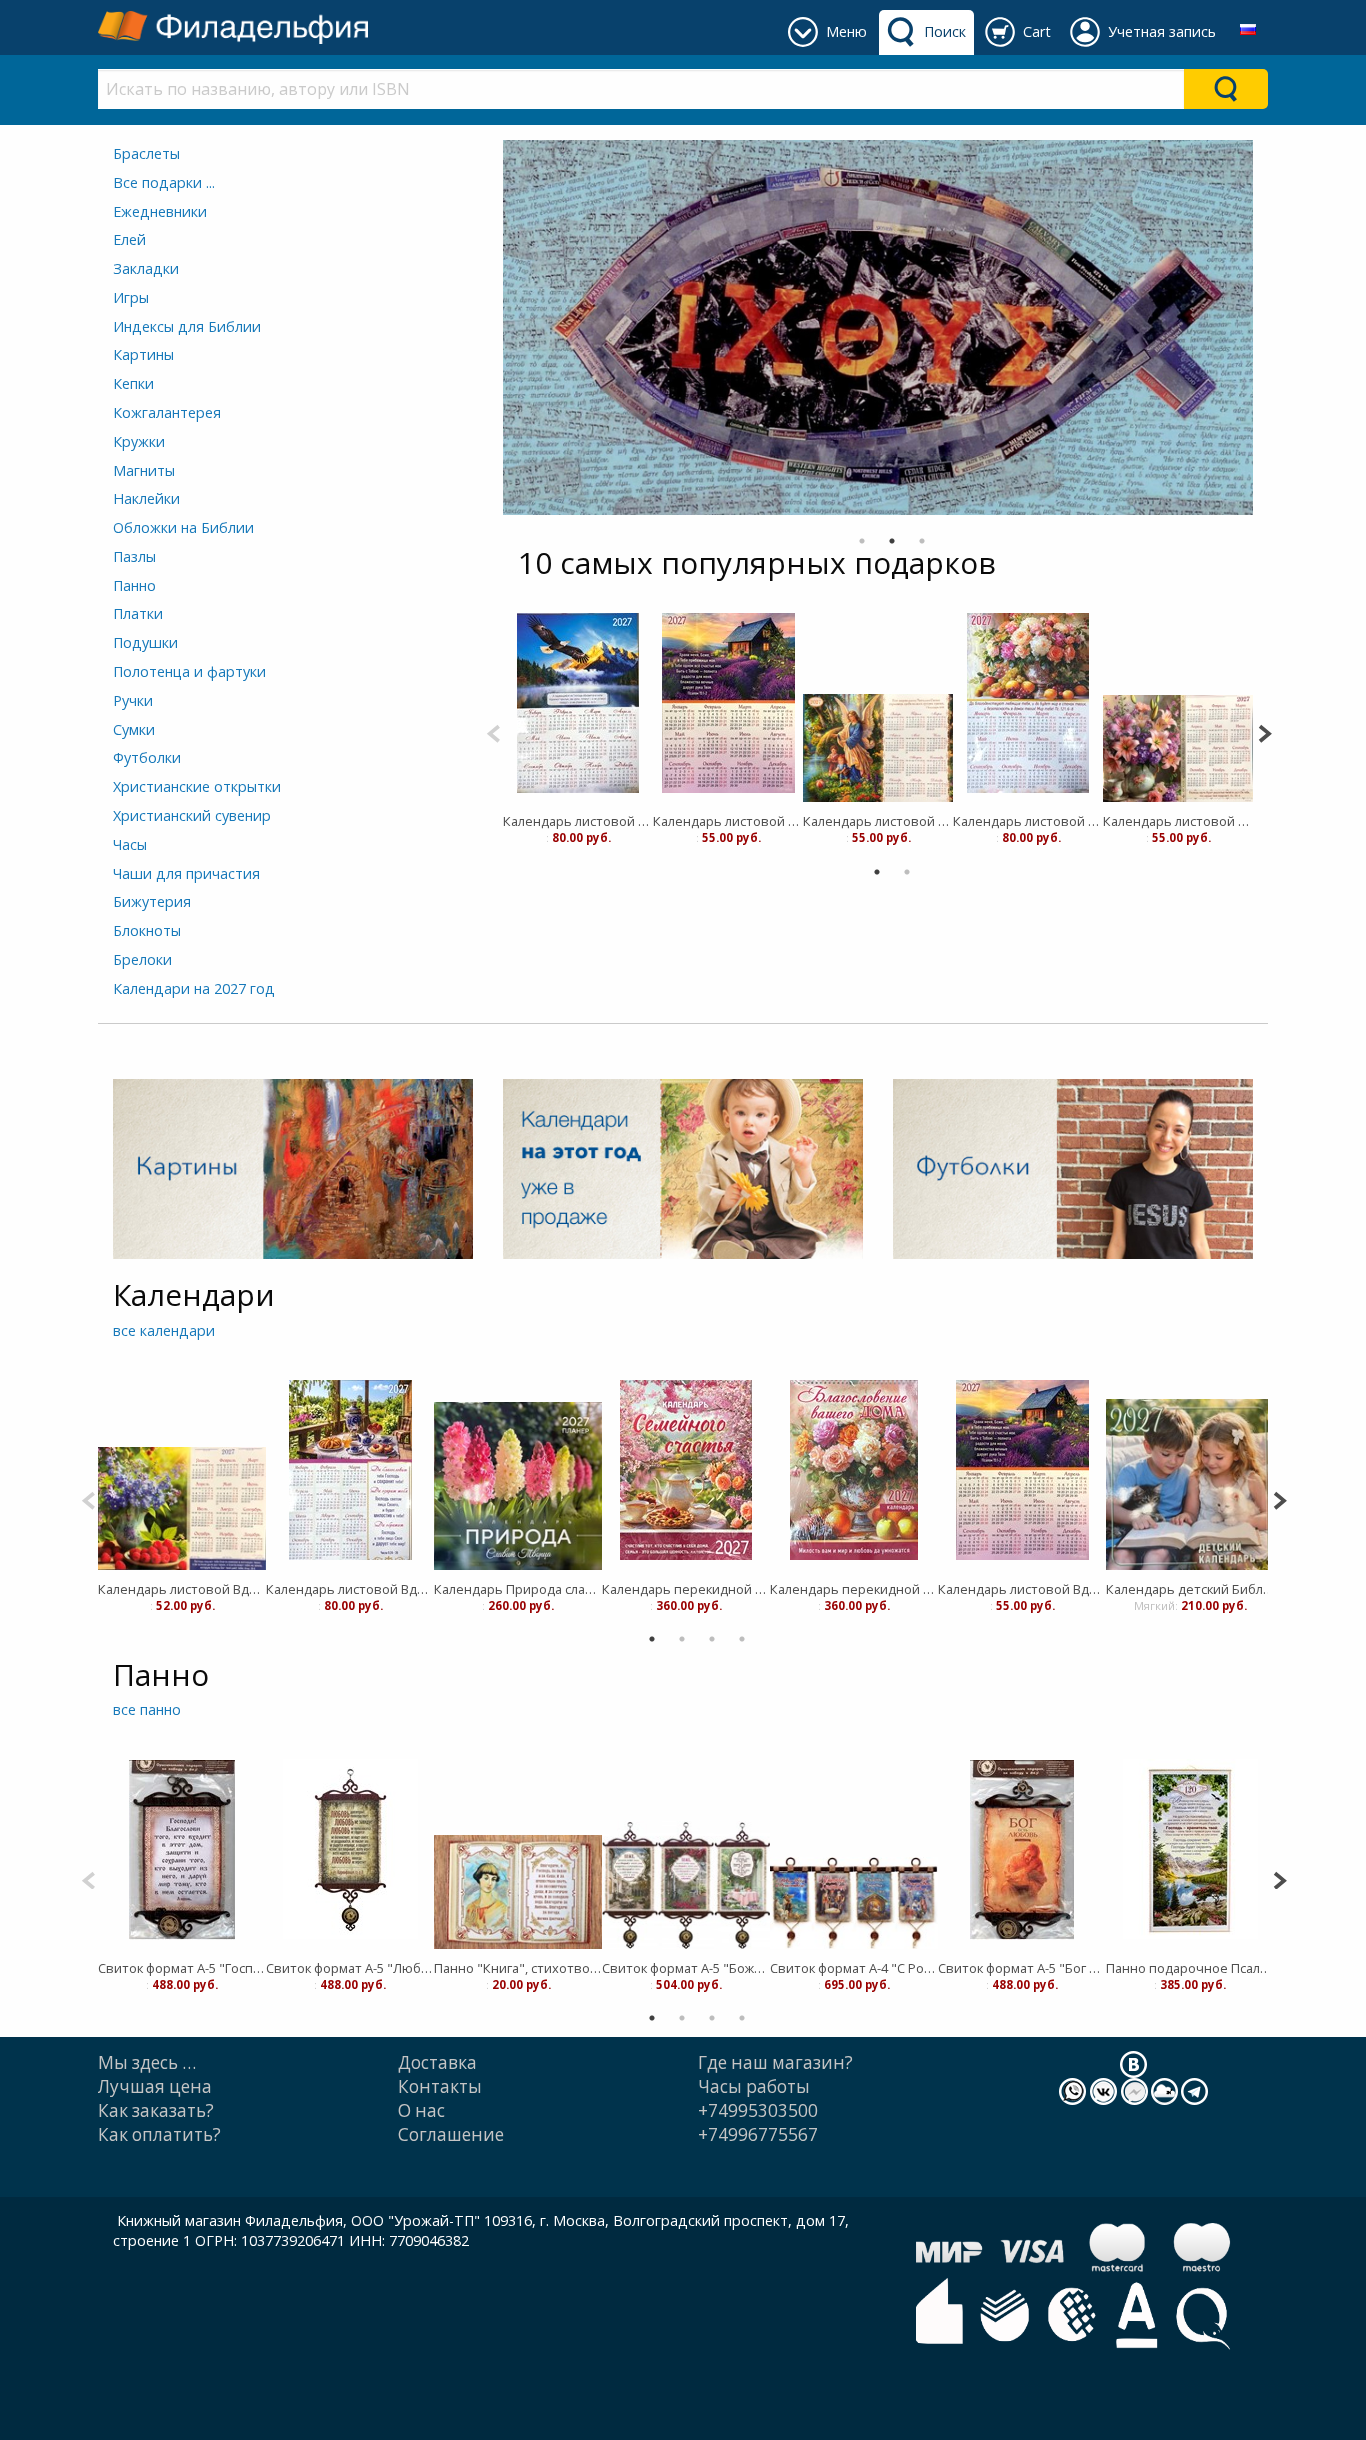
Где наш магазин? (775, 2062)
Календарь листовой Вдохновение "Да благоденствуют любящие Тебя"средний (1028, 821)
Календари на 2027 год (194, 988)
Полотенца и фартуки (189, 671)
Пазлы (134, 556)
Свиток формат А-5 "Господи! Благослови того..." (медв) (182, 1968)
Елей (129, 239)
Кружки (139, 441)
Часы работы (754, 2086)
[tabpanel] (578, 723)
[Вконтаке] (1133, 2062)
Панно (134, 585)
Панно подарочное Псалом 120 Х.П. (1190, 1968)
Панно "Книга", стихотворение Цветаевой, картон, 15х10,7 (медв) (518, 1968)
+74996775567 (758, 2134)
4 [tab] (742, 1639)
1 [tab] (862, 541)
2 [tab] (892, 541)
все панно (147, 1709)
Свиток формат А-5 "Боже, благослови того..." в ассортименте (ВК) (686, 1968)
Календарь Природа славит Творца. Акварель (518, 1589)
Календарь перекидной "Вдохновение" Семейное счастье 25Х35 (686, 1589)
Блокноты (147, 930)
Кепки (133, 383)
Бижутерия (152, 901)
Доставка (437, 2062)
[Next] (1264, 731)
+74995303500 (758, 2110)
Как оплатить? (159, 2134)
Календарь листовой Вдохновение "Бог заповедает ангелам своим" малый (878, 821)
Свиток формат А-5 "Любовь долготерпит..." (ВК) (350, 1968)
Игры (131, 297)
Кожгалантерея (167, 412)
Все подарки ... (164, 182)
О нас (421, 2110)
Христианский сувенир (192, 815)
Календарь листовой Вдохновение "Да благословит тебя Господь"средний (350, 1589)
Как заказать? (156, 2110)
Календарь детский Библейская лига (1190, 1589)
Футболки (147, 757)
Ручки (133, 700)
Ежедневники (160, 211)
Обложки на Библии (183, 527)
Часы (130, 844)
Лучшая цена (155, 2086)
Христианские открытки (197, 786)
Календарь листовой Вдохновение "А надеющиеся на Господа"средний (578, 821)
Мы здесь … (147, 2062)
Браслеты (146, 153)
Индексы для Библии (187, 326)
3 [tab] (922, 541)
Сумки (134, 729)
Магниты (144, 470)
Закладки (146, 268)
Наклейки (146, 498)
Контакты (440, 2086)
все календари (164, 1330)
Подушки (145, 642)
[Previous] (493, 731)
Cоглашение (451, 2134)
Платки (138, 613)
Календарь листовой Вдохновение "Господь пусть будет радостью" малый (1178, 821)
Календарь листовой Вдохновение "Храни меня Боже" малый (728, 821)
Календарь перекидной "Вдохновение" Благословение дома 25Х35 (854, 1589)
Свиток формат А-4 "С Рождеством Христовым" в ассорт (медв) (854, 1968)
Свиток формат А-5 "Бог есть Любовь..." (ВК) (1022, 1968)
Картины (143, 354)
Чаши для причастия (186, 873)
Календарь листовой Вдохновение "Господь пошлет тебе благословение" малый (182, 1589)
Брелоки (142, 959)
